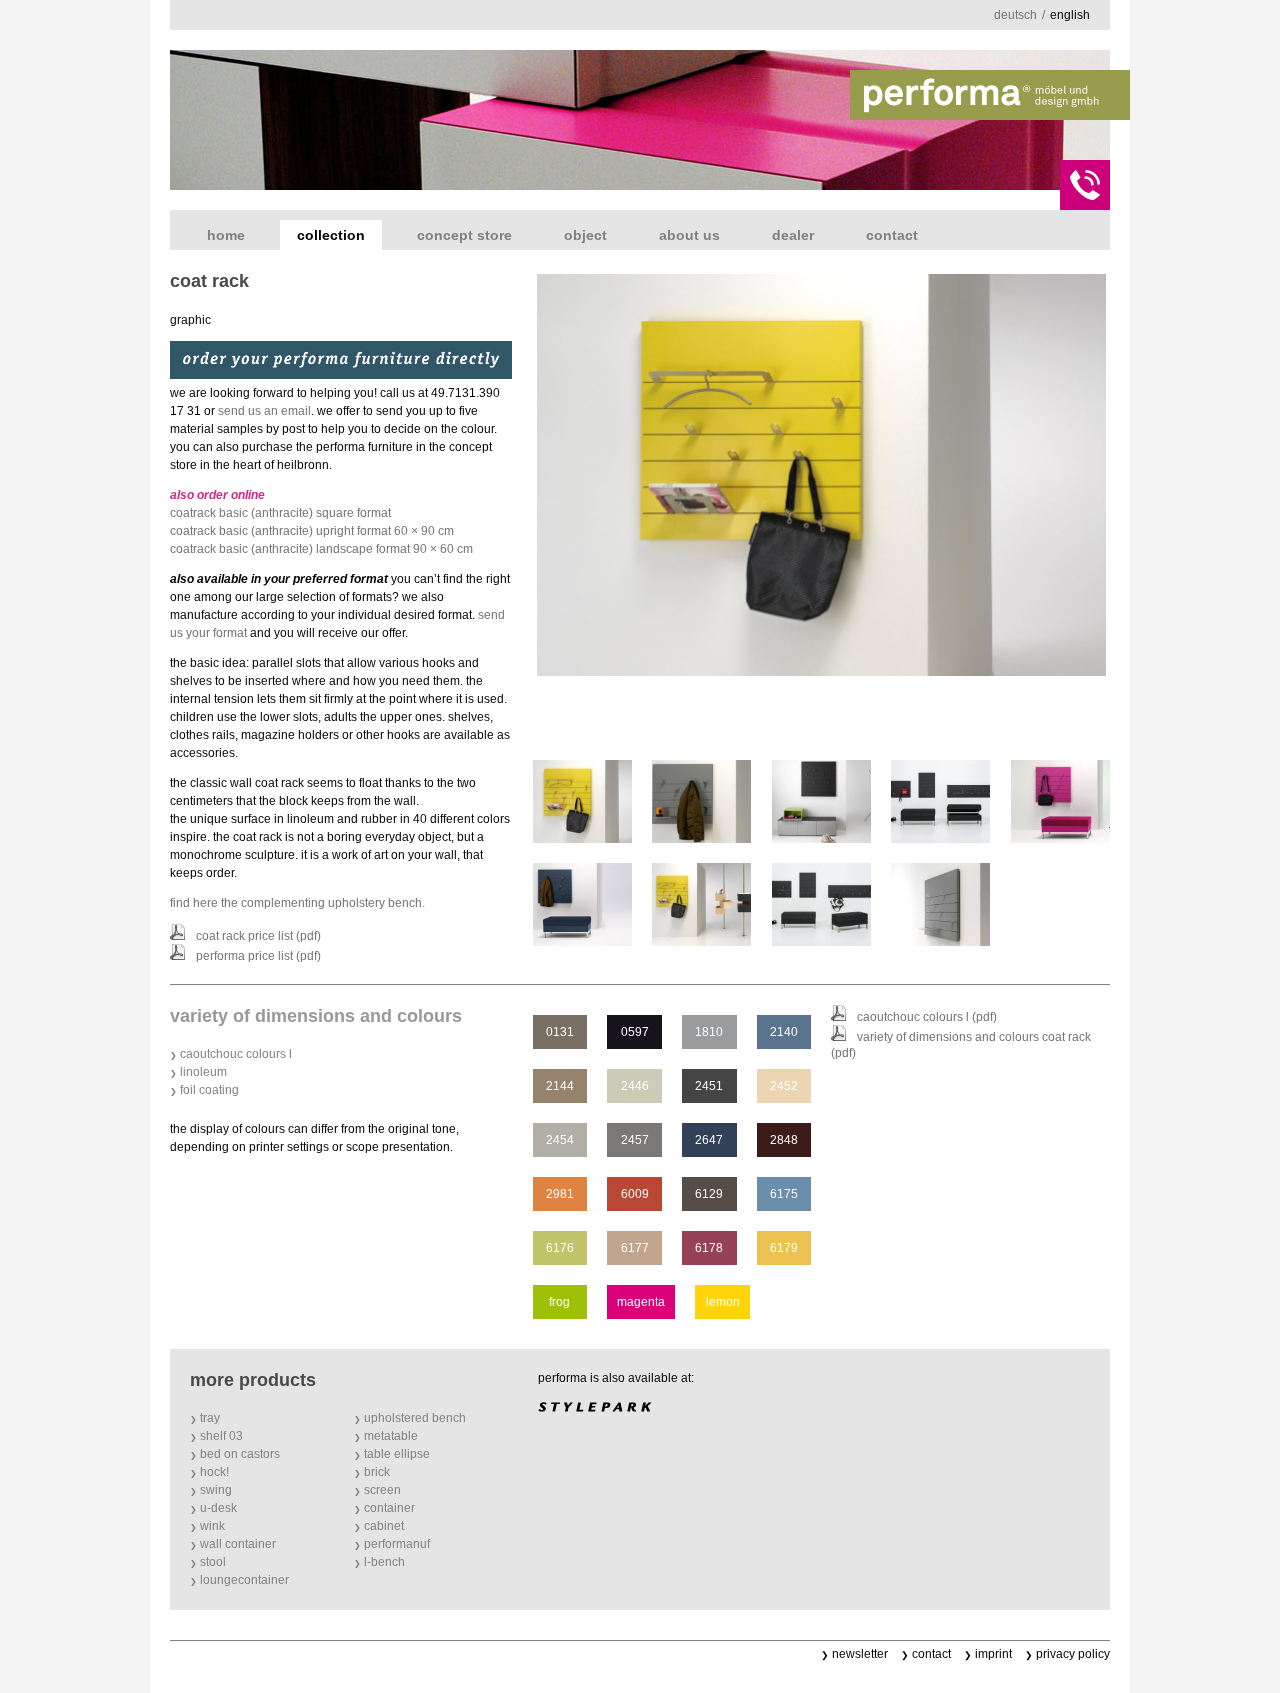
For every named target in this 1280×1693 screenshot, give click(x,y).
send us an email (264, 411)
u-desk (218, 1508)
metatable (391, 1436)
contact (892, 235)
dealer (793, 235)
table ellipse (397, 1454)
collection (331, 235)
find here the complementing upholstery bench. (297, 903)
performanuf (397, 1544)
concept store (464, 235)
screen (382, 1490)
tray (210, 1418)
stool (213, 1562)
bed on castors (240, 1454)
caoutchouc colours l (236, 1054)
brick (377, 1472)
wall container (238, 1544)
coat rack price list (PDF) (258, 936)
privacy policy (1073, 1654)
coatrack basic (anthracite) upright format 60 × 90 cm (312, 531)
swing (216, 1490)
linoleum (203, 1072)
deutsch (1015, 15)
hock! (214, 1472)
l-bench (384, 1562)
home (226, 235)
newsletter (860, 1654)
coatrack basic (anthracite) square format (280, 513)
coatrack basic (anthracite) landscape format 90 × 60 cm (321, 549)
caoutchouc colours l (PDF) (927, 1017)
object (585, 235)
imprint (993, 1654)
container (389, 1508)
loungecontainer (244, 1580)
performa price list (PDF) (258, 956)
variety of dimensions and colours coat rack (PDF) (961, 1045)
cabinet (384, 1526)
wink (212, 1526)
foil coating (209, 1090)
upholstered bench (415, 1418)
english (1070, 15)
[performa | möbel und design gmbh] (990, 95)
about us (689, 235)
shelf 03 (221, 1436)
